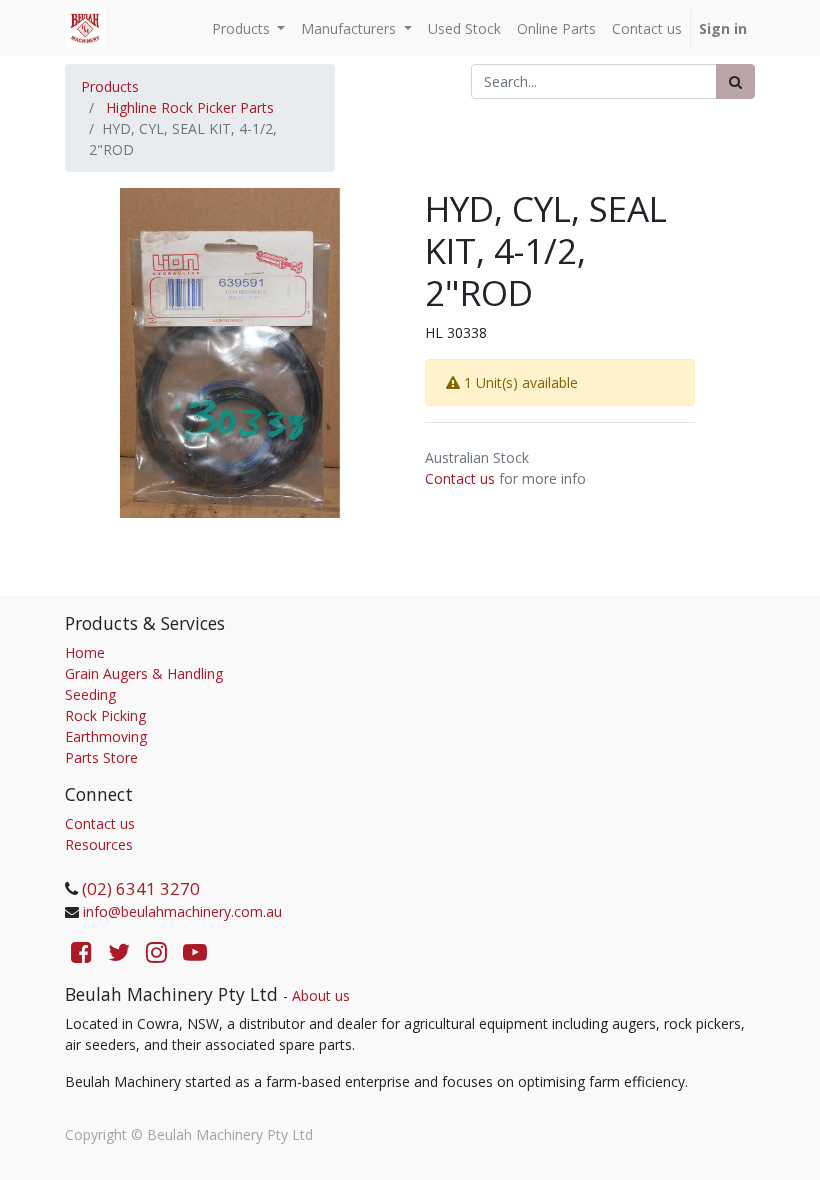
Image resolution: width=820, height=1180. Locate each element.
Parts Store (101, 757)
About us (321, 995)
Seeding (90, 694)
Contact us (460, 478)
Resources (99, 844)
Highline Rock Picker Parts (190, 107)
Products (110, 86)
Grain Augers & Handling (144, 673)
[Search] (735, 81)
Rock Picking (105, 715)
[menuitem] (464, 28)
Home (85, 652)
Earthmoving (106, 736)
